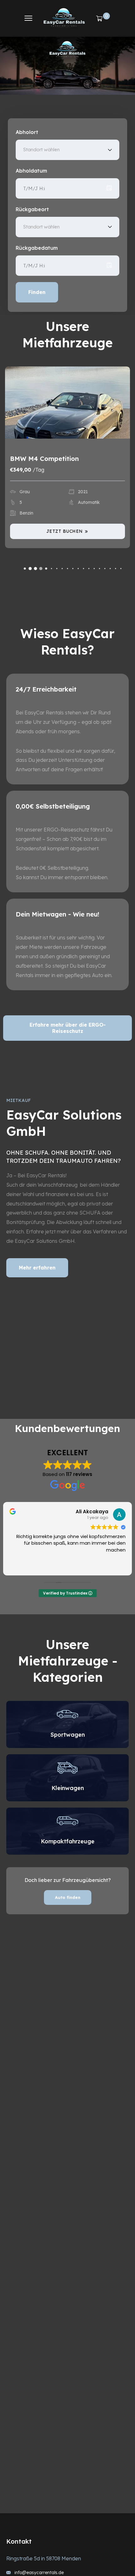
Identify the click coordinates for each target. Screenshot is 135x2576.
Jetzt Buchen (65, 531)
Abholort (27, 132)
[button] (25, 568)
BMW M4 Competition (44, 459)
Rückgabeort (32, 209)
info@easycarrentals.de (39, 2573)
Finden (37, 292)
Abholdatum (31, 171)
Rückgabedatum (37, 248)
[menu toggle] (28, 18)
